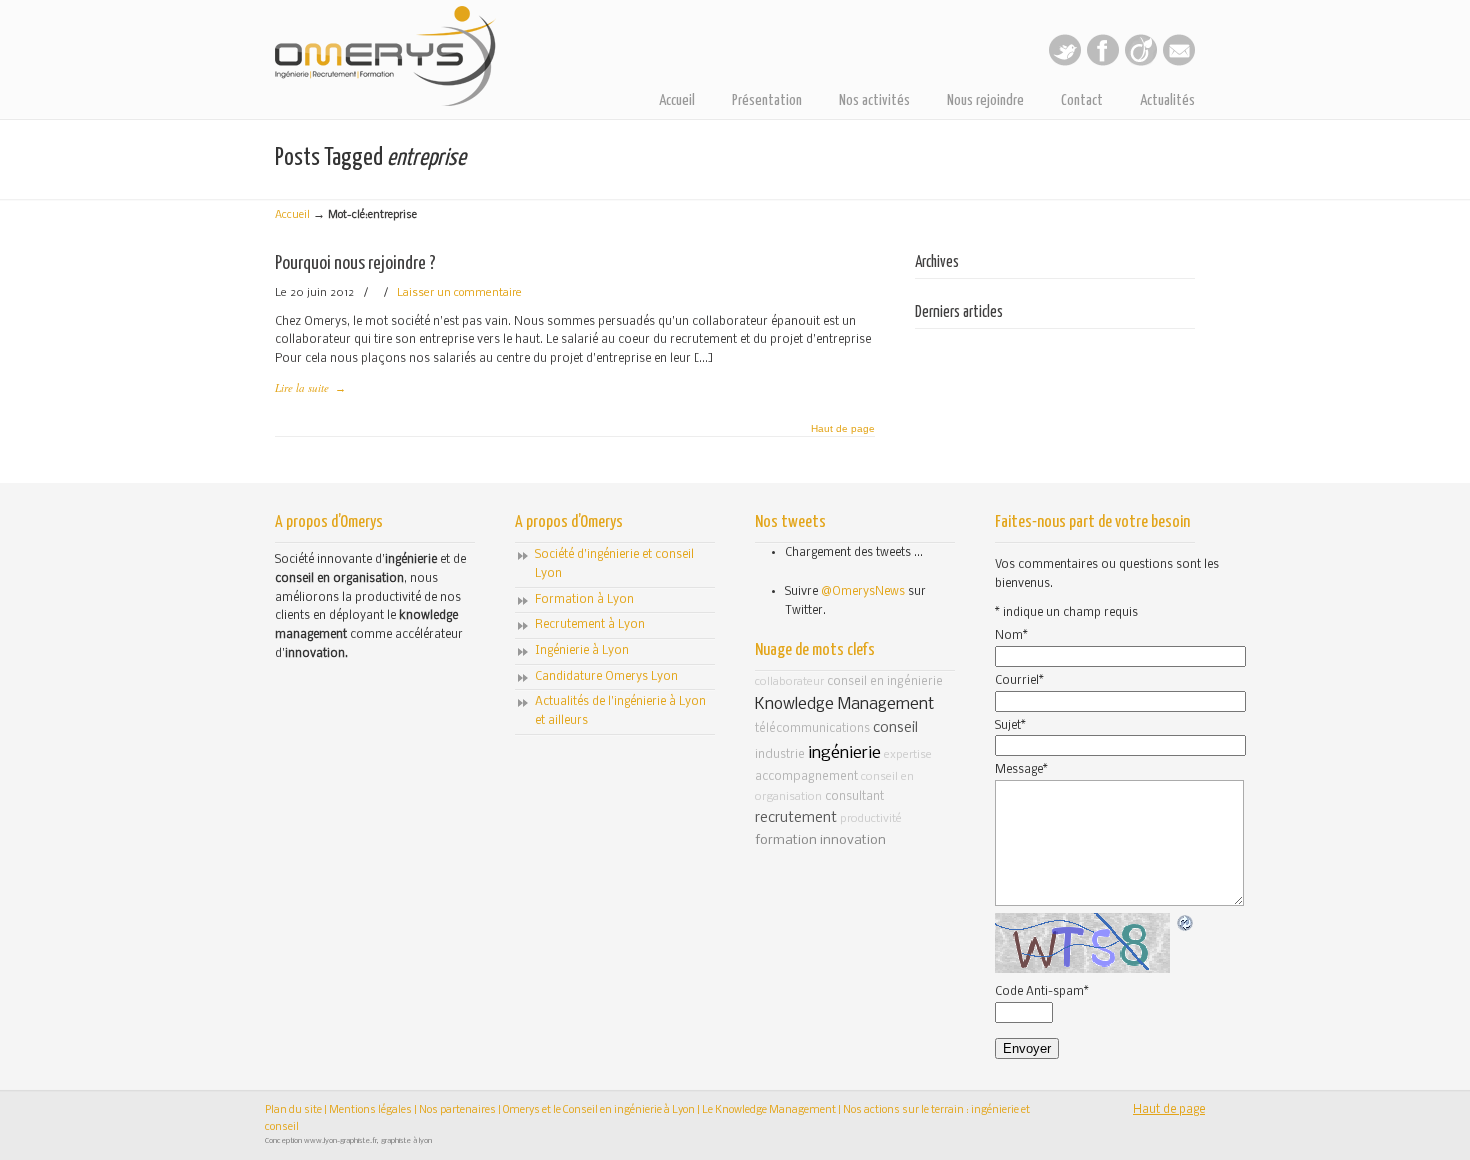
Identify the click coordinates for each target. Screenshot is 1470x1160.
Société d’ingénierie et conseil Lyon (614, 564)
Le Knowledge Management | (772, 1110)
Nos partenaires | (460, 1110)
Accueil (292, 215)
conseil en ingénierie (885, 681)
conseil (895, 728)
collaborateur (789, 682)
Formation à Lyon (584, 600)
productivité (871, 819)
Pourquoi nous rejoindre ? (355, 263)
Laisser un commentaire (459, 293)
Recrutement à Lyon (590, 625)
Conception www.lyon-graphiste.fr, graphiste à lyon (348, 1141)
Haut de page (843, 429)
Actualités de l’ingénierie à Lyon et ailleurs (620, 711)
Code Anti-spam (1042, 992)
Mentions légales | (374, 1110)
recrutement (796, 818)
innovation (853, 840)
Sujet (1010, 726)
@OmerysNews (863, 592)
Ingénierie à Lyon (582, 651)
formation (786, 840)
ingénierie (844, 753)
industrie (780, 754)
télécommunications (812, 728)
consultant (854, 796)
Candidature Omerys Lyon (606, 677)
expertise (908, 755)
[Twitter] (1065, 63)
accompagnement (806, 776)
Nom (1011, 636)
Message (1021, 770)
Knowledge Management (844, 704)
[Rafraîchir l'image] (1186, 923)
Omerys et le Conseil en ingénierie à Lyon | (602, 1110)
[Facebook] (1103, 63)
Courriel (1019, 681)
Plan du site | (297, 1110)
